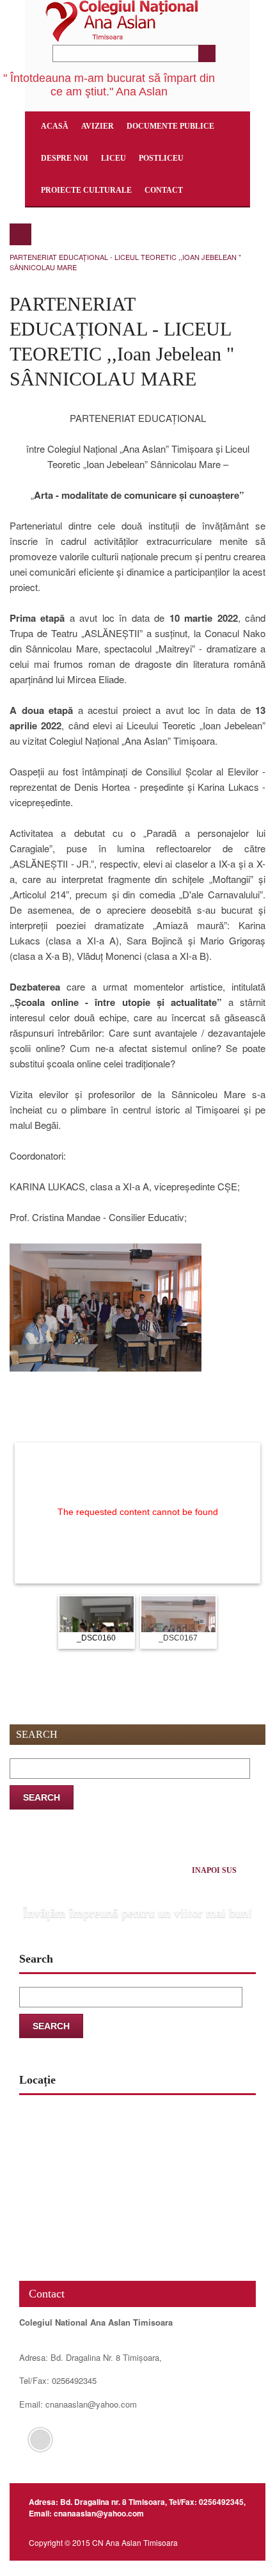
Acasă (55, 126)
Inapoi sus (214, 1870)
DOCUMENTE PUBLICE (170, 126)
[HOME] (20, 234)
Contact (164, 190)
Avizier (98, 126)
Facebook (40, 2440)
